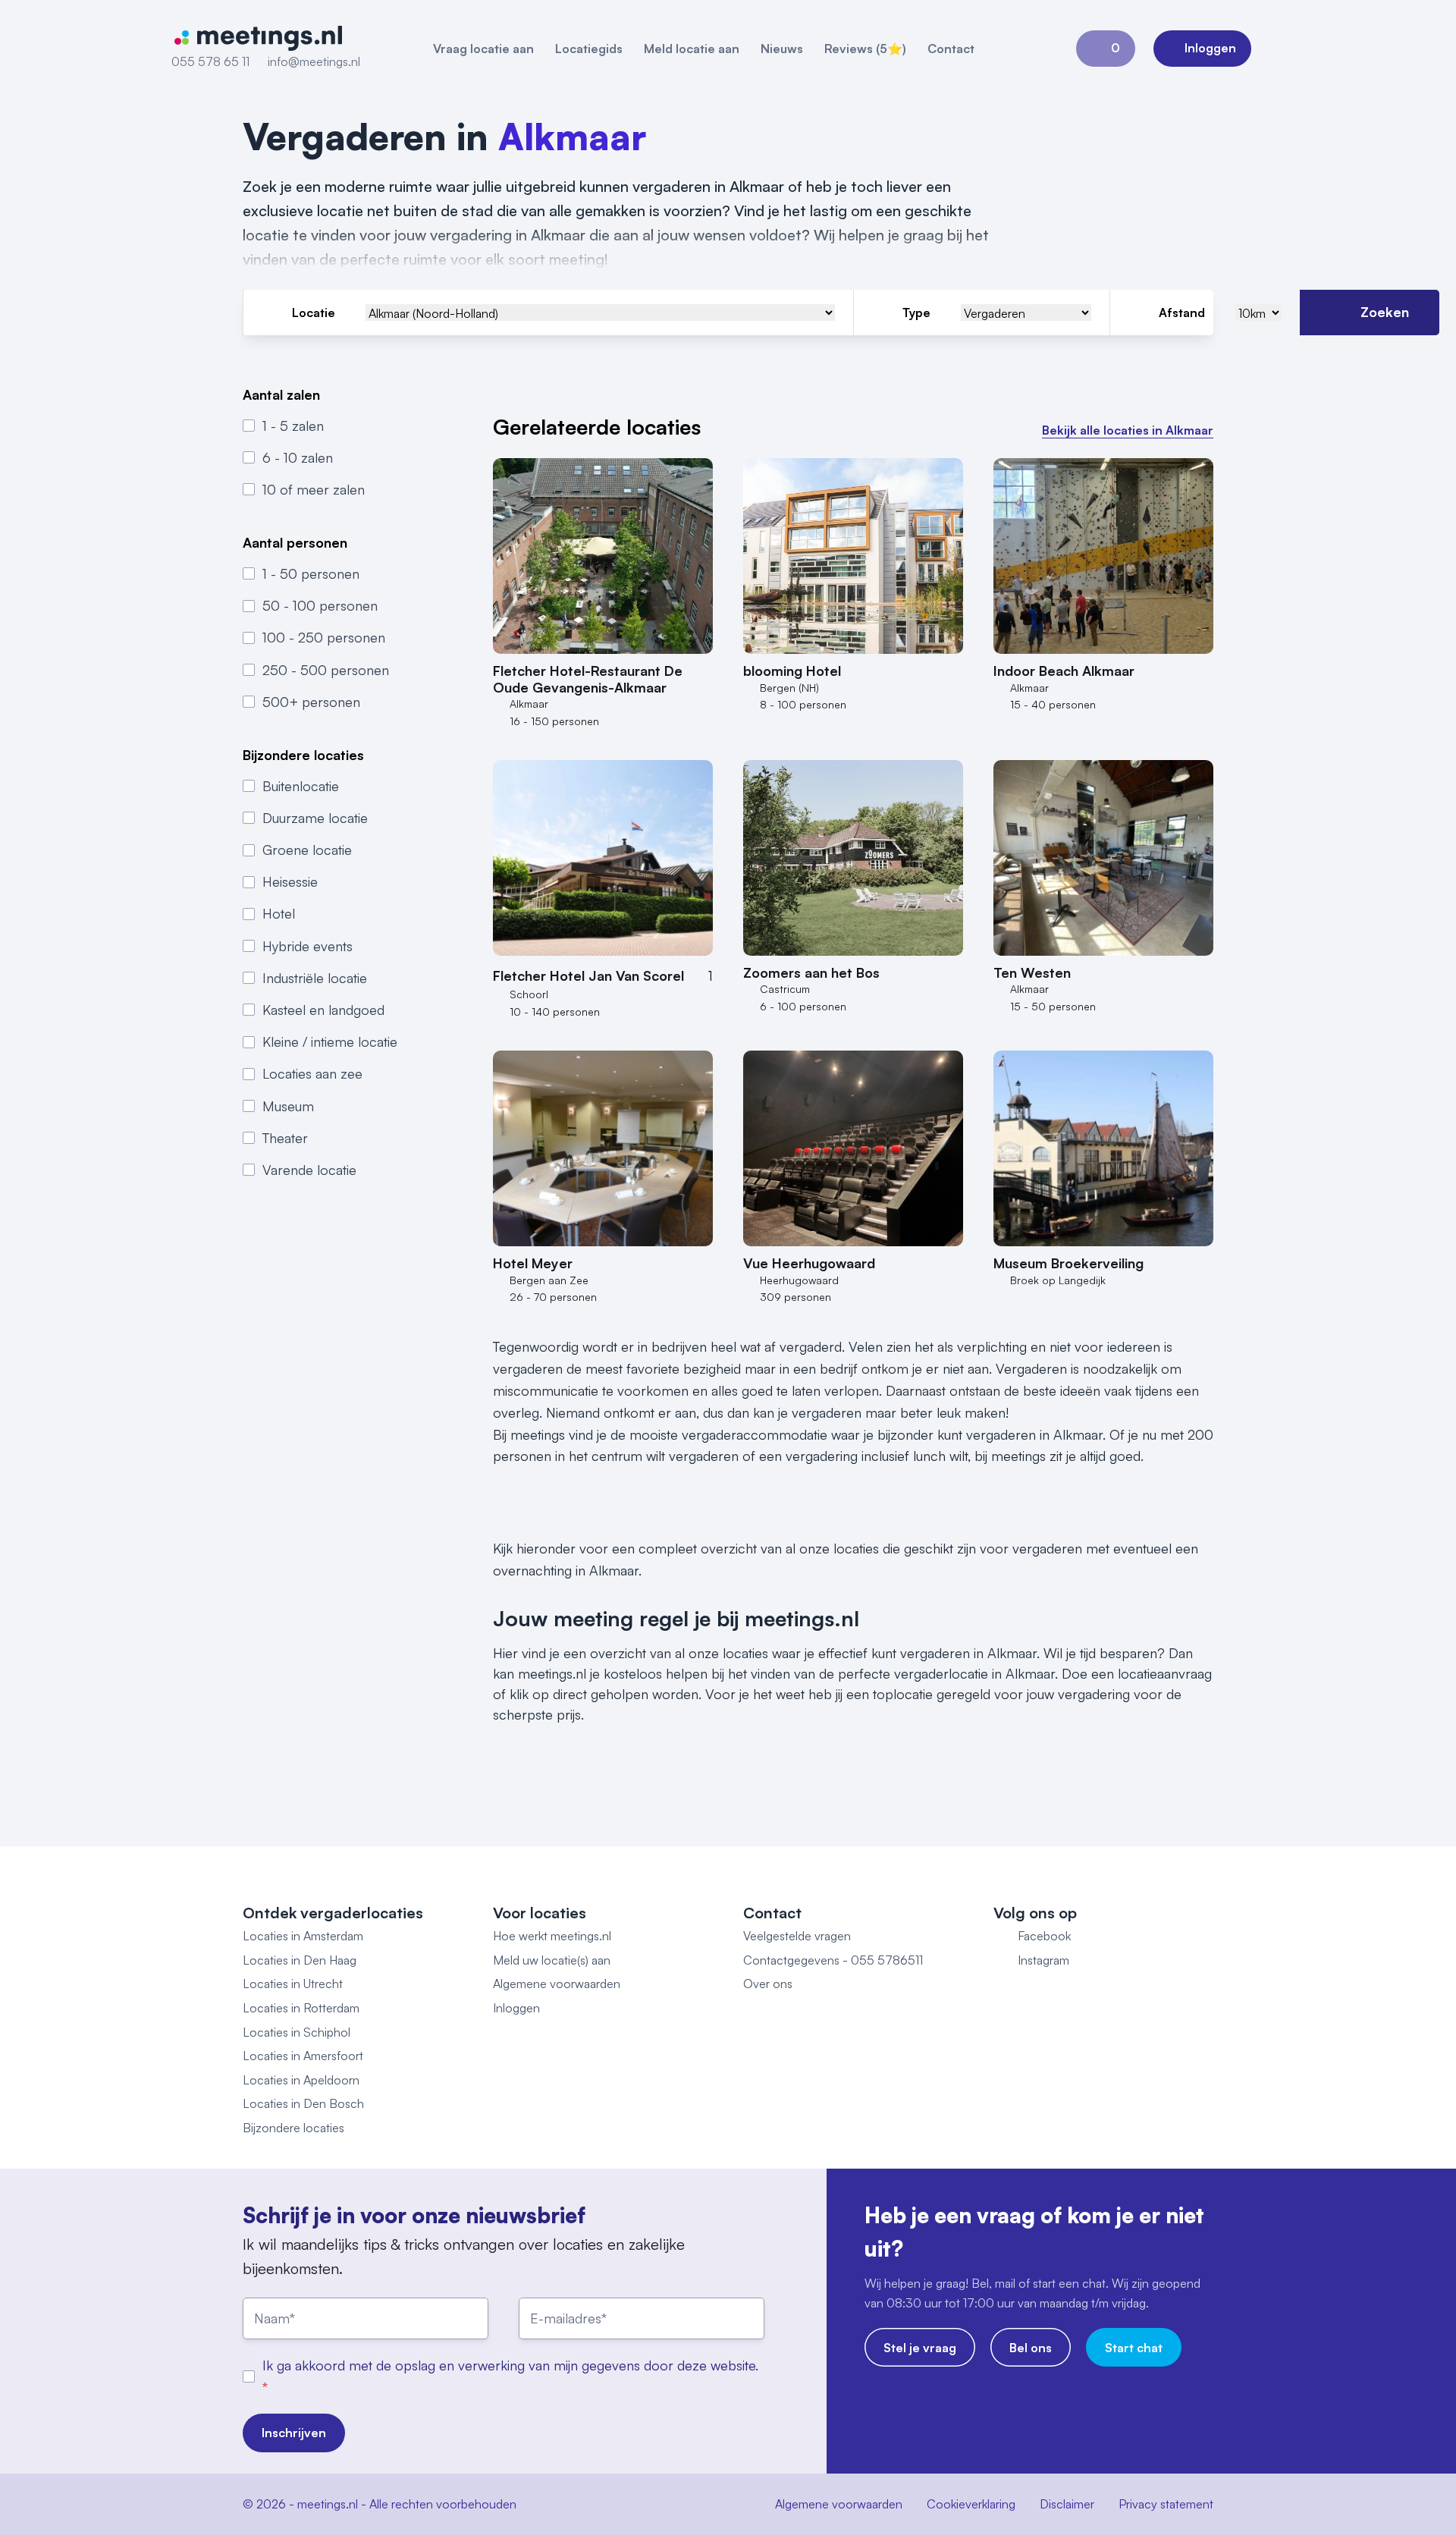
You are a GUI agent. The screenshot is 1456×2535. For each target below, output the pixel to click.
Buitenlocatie (301, 785)
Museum (288, 1105)
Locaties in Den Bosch (303, 2103)
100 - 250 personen (324, 637)
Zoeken (1385, 312)
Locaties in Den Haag (300, 1960)
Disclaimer (1067, 2504)
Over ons (768, 1984)
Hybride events (308, 945)
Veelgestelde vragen (797, 1936)
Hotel (279, 913)
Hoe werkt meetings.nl (552, 1936)
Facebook (1044, 1936)
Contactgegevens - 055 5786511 (833, 1960)
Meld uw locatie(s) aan (552, 1960)
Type (916, 313)
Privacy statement (1166, 2504)
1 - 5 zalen (293, 425)
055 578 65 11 (210, 61)
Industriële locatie (315, 978)
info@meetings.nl (314, 61)
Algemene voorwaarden (557, 1984)
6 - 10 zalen (298, 457)
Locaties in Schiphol (297, 2032)
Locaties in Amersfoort (303, 2056)
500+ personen (311, 702)
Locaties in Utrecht (293, 1984)
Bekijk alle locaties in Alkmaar (1128, 430)
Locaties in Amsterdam (303, 1936)
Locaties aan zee (312, 1073)
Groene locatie (307, 850)
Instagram (1043, 1960)
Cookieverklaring (971, 2504)
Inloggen (516, 2008)
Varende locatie (309, 1170)
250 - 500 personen (326, 669)
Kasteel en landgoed (323, 1010)
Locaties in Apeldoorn (301, 2080)
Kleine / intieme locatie (330, 1041)
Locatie (314, 313)
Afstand (1182, 313)
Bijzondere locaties (293, 2128)
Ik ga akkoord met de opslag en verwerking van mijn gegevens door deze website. (510, 2365)
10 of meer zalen (314, 489)
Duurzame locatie (315, 818)
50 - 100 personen (320, 605)
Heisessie (290, 881)
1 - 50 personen (311, 573)
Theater (285, 1138)
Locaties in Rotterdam (301, 2008)
